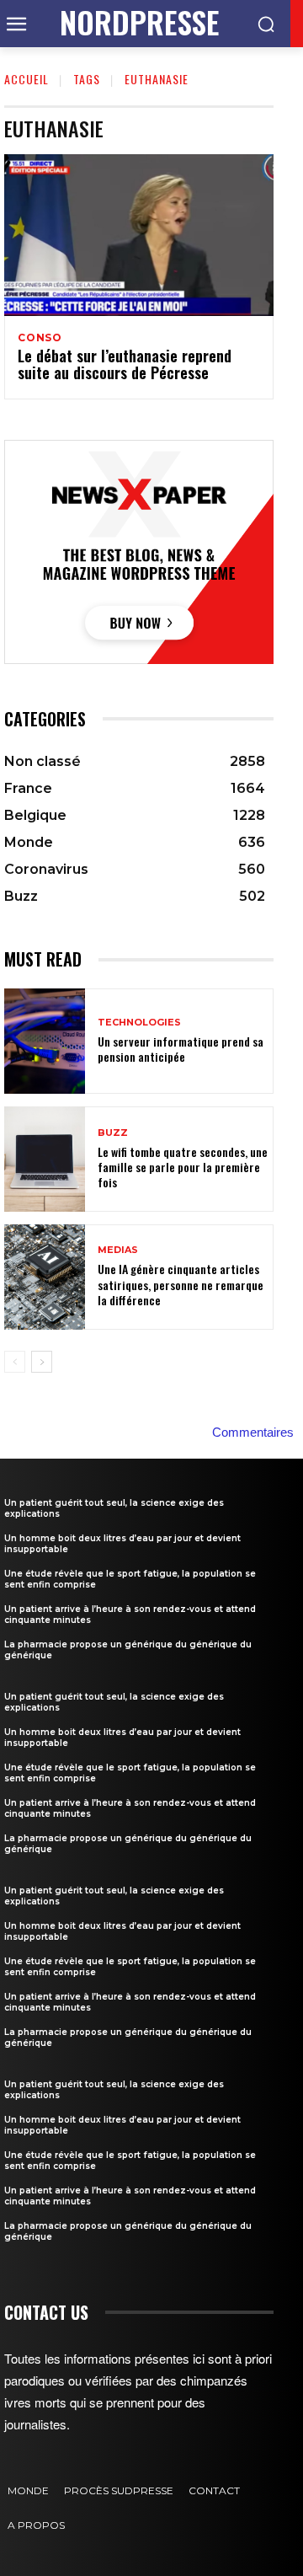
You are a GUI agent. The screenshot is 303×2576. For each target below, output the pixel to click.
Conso (40, 338)
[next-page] (42, 1362)
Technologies (139, 1023)
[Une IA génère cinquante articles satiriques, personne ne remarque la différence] (45, 1277)
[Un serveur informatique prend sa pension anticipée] (45, 1041)
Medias (118, 1250)
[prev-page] (15, 1362)
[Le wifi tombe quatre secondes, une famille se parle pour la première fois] (45, 1159)
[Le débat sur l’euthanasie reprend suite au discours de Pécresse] (139, 235)
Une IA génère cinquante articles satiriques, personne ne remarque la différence (181, 1284)
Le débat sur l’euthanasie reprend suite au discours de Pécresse (125, 364)
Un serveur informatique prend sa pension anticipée (181, 1049)
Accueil (27, 79)
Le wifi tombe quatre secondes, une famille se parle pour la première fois (183, 1167)
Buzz (113, 1133)
